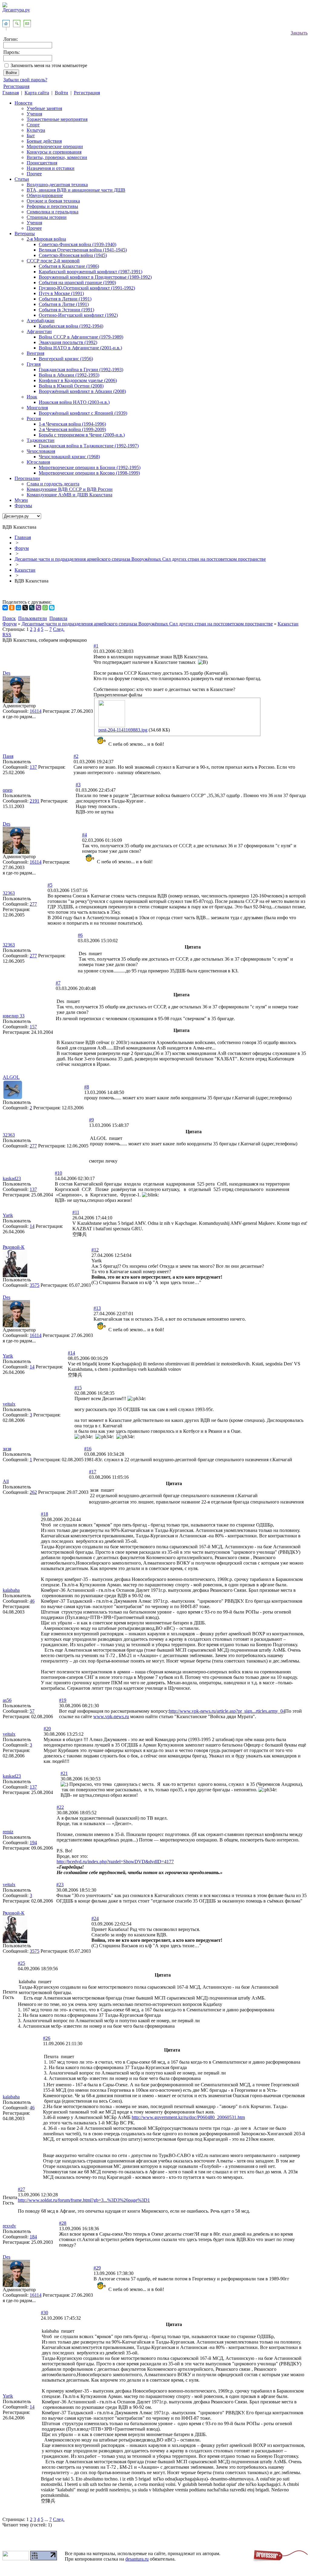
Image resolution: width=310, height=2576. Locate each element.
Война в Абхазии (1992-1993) (69, 375)
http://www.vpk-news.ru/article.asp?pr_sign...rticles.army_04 (227, 1711)
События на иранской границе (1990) (77, 282)
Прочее (34, 174)
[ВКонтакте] (5, 608)
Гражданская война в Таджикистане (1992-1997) (89, 446)
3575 (35, 1285)
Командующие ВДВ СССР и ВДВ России (70, 489)
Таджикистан (41, 440)
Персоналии (27, 478)
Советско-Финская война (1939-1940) (77, 244)
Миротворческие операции (55, 146)
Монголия (37, 408)
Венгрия (35, 353)
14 (32, 1226)
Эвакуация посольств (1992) (68, 342)
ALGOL (11, 1077)
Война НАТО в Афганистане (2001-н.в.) (80, 348)
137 (33, 767)
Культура (36, 130)
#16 (88, 1449)
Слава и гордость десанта (53, 484)
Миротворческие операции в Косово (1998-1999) (89, 473)
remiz (8, 1832)
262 (33, 1492)
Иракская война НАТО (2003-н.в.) (74, 402)
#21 (64, 1773)
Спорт (33, 125)
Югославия (38, 462)
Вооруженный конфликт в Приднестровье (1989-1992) (95, 277)
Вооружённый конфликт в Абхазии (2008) (82, 391)
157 (33, 1027)
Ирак (32, 397)
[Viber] (38, 608)
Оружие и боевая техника (53, 201)
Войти (61, 93)
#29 (97, 2268)
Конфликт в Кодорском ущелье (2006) (78, 380)
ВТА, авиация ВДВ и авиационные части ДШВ (76, 190)
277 (33, 904)
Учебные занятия (44, 108)
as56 (7, 1700)
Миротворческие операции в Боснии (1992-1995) (90, 467)
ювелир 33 (14, 1016)
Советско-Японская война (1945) (73, 255)
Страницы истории (47, 217)
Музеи (21, 500)
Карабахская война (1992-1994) (71, 326)
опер (8, 790)
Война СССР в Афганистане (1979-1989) (81, 337)
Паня (8, 756)
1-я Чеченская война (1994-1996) (72, 424)
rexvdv (9, 2226)
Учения (34, 114)
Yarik (8, 1215)
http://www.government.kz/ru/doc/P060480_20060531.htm (188, 2117)
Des (7, 673)
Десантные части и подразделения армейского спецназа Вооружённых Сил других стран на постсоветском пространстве (140, 559)
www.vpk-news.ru (111, 1716)
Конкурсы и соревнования (54, 152)
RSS (7, 635)
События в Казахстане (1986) (69, 266)
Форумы (23, 506)
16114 (36, 711)
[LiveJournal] (32, 608)
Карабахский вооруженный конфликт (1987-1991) (91, 272)
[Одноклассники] (12, 608)
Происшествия (42, 163)
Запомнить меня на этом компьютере (49, 65)
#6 (80, 935)
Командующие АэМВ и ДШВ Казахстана (69, 495)
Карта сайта (37, 93)
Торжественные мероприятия (57, 119)
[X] (25, 608)
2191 (35, 801)
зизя (7, 1449)
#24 (95, 1918)
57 (32, 1711)
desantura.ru (137, 2559)
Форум (22, 548)
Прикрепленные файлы (118, 695)
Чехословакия (41, 451)
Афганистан (39, 331)
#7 (58, 983)
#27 (21, 2189)
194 (33, 1843)
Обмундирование (45, 195)
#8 (87, 1087)
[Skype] (52, 608)
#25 (21, 1963)
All (6, 1481)
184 (33, 2237)
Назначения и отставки (51, 168)
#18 (45, 1514)
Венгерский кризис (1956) (66, 359)
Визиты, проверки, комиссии (57, 157)
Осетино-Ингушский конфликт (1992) (78, 315)
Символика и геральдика (53, 212)
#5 (50, 885)
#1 (96, 646)
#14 (71, 1353)
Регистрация (16, 86)
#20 (47, 1729)
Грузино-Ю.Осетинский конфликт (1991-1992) (87, 288)
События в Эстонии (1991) (66, 310)
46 (32, 1601)
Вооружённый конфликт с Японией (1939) (83, 413)
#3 (78, 785)
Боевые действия (44, 141)
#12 (95, 1250)
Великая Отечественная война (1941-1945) (83, 250)
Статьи (22, 179)
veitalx (9, 1404)
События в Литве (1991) (64, 304)
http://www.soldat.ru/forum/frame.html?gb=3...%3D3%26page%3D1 (84, 2200)
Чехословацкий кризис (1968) (69, 457)
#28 (63, 2223)
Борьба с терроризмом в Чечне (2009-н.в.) (82, 435)
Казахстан (25, 570)
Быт (31, 136)
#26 (47, 2038)
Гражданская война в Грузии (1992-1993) (81, 370)
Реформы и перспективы (52, 206)
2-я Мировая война (46, 239)
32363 (9, 893)
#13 (97, 1308)
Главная (11, 93)
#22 (60, 1807)
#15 (78, 1388)
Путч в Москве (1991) (61, 293)
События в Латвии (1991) (65, 299)
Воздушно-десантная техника (57, 185)
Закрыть (299, 33)
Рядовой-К (14, 1247)
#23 (60, 1885)
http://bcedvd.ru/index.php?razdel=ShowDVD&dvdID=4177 (115, 1862)
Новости (23, 103)
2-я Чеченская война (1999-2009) (72, 429)
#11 (76, 1212)
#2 (76, 756)
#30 (45, 2313)
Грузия (34, 364)
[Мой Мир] (18, 608)
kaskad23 (12, 1178)
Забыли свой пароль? (25, 80)
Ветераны (25, 234)
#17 (93, 1472)
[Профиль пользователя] (16, 701)
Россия (34, 419)
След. (59, 629)
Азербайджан (41, 321)
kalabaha (11, 1590)
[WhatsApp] (45, 608)
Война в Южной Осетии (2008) (71, 386)
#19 (63, 1700)
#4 (84, 835)
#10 (58, 1173)
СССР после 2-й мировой (53, 261)
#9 (91, 1120)
